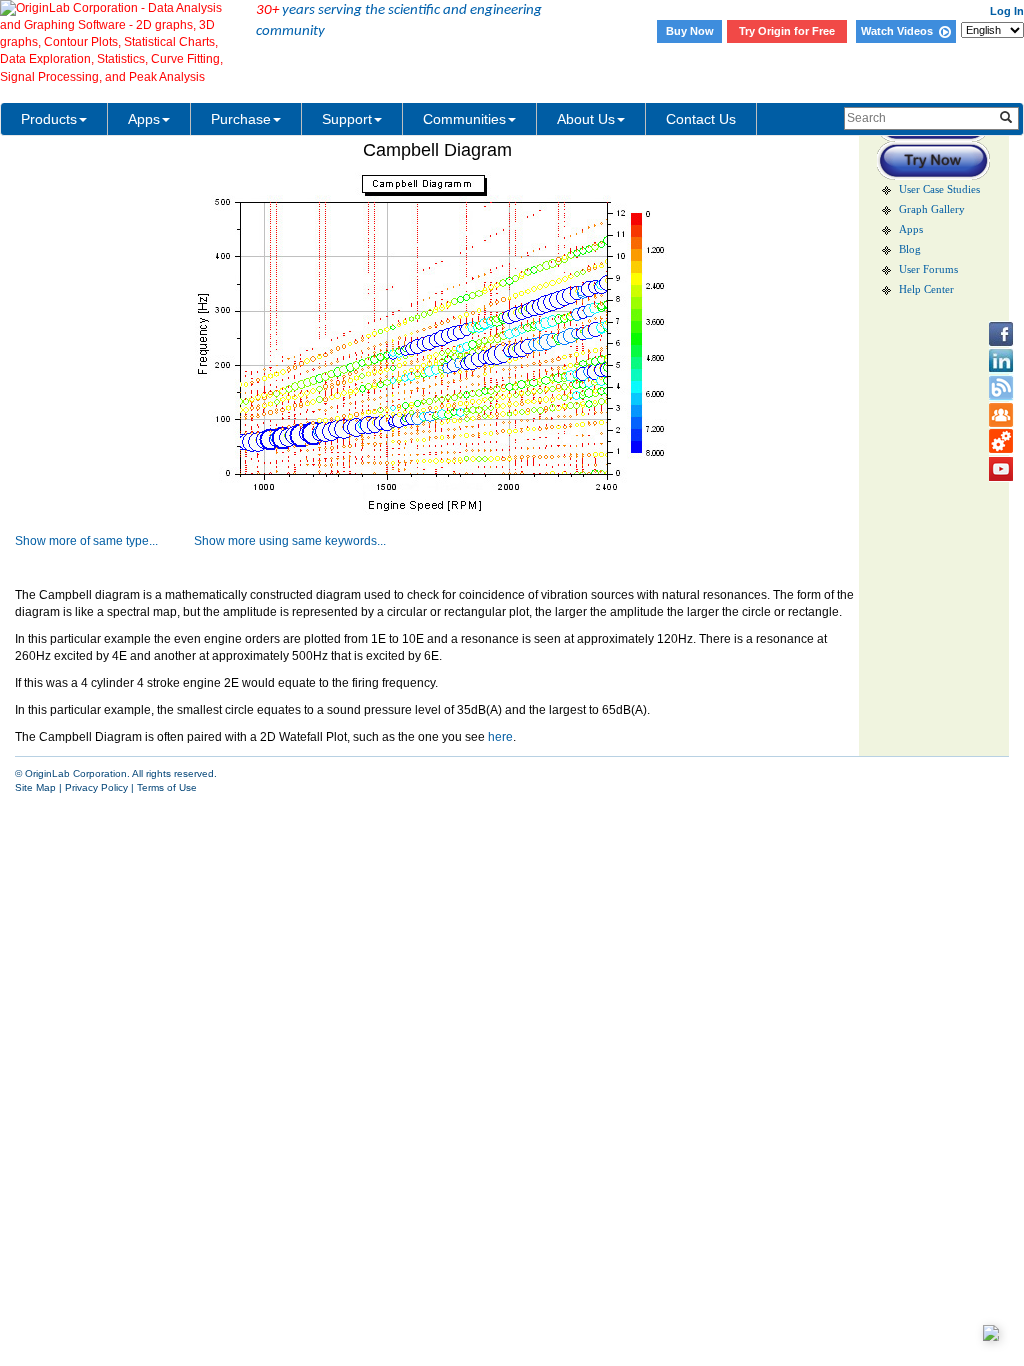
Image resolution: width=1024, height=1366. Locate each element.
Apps (144, 119)
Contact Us (701, 119)
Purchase (241, 119)
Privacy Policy (96, 787)
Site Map (35, 787)
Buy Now (690, 31)
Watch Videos (900, 31)
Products (49, 119)
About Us (586, 119)
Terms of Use (167, 787)
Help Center (926, 289)
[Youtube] (1001, 469)
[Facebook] (1001, 334)
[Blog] (1001, 388)
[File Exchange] (1001, 442)
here (500, 737)
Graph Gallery (932, 209)
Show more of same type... (86, 541)
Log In (1007, 11)
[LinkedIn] (1001, 361)
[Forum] (1001, 415)
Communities (464, 119)
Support (347, 119)
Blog (910, 249)
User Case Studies (939, 189)
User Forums (928, 269)
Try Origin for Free (787, 31)
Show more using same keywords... (290, 541)
